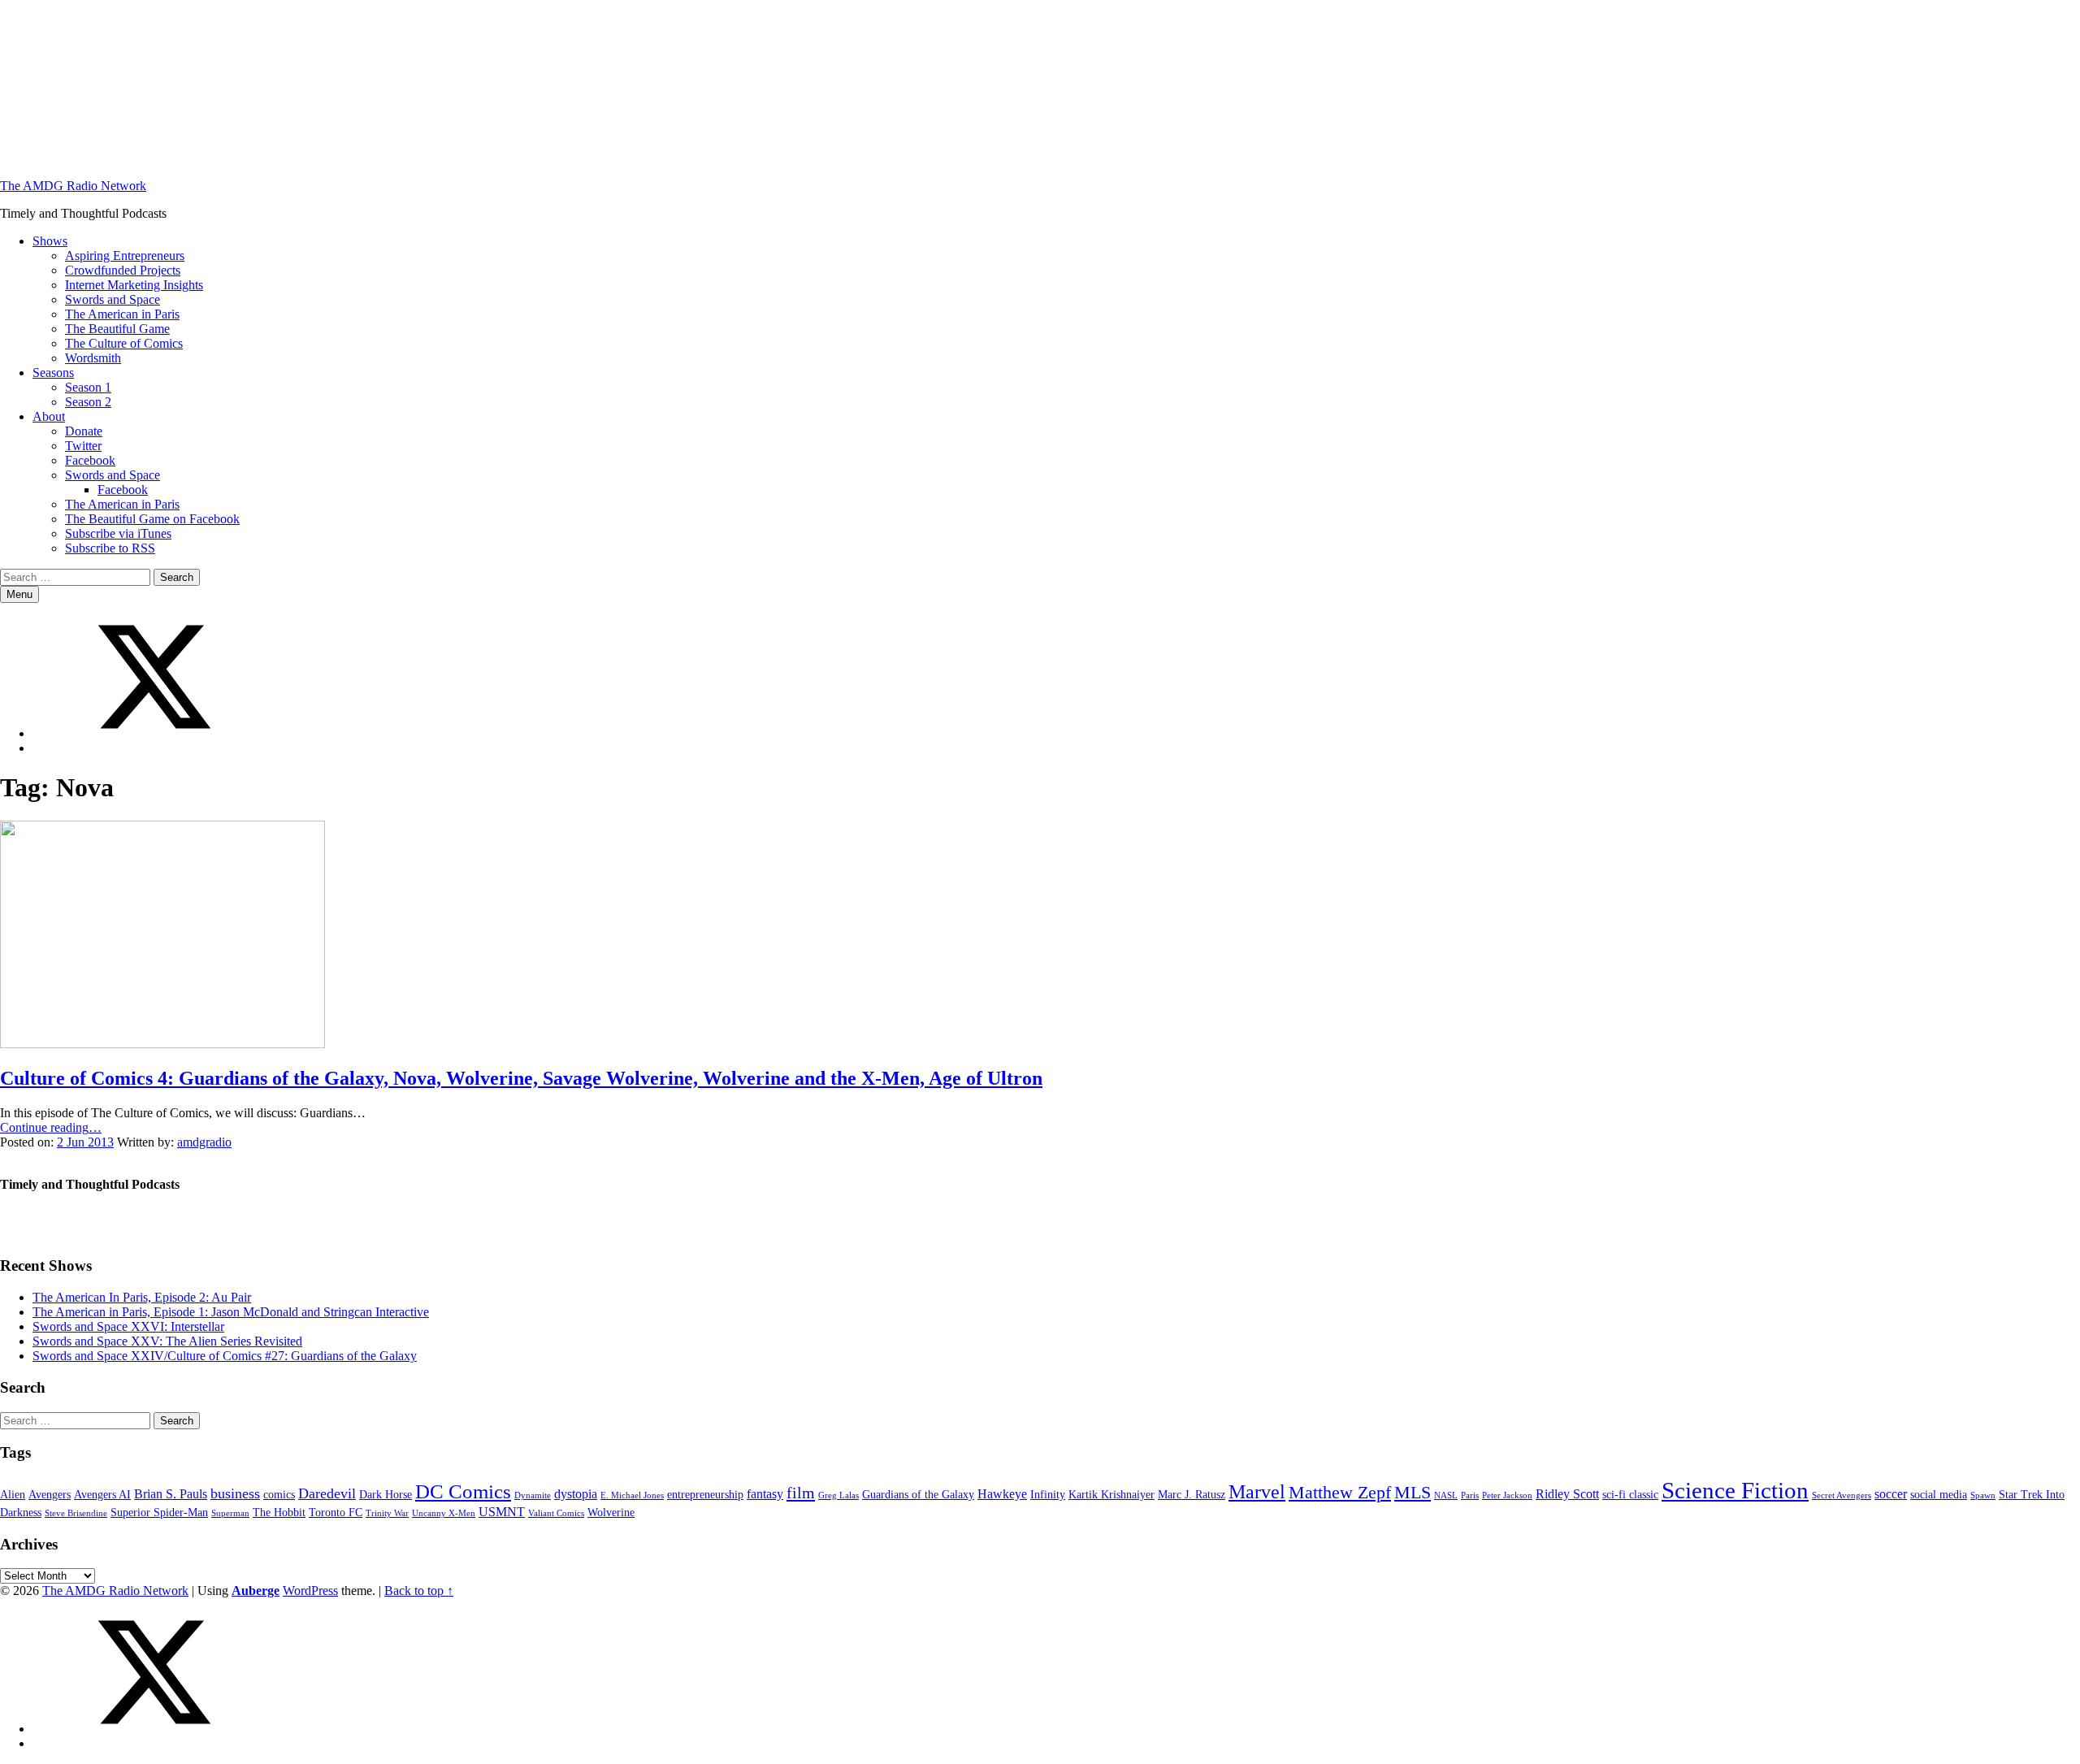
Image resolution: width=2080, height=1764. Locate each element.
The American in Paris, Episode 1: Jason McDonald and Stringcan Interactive (231, 1312)
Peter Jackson (1507, 1495)
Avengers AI (102, 1495)
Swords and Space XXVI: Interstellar (128, 1326)
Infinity (1048, 1495)
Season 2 (88, 402)
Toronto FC (336, 1513)
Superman (230, 1513)
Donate (84, 431)
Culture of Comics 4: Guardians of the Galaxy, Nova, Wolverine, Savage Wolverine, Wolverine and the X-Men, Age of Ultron (521, 1078)
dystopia (576, 1494)
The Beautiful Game (117, 329)
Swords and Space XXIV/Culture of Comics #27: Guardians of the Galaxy (225, 1356)
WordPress (310, 1591)
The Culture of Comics (124, 343)
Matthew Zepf (1340, 1493)
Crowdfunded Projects (123, 270)
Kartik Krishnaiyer (1111, 1495)
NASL (1446, 1495)
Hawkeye (1002, 1494)
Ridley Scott (1567, 1494)
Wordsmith (93, 358)
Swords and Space (113, 299)
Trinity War (387, 1513)
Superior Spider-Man (159, 1513)
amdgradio (204, 1142)
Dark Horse (386, 1495)
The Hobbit (279, 1513)
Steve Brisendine (76, 1513)
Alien (13, 1495)
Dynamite (533, 1495)
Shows (50, 241)
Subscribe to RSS (110, 548)
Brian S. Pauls (171, 1494)
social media (1939, 1495)
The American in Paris (122, 314)
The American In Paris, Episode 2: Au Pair (142, 1297)
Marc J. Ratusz (1192, 1495)
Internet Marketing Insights (134, 285)
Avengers (50, 1495)
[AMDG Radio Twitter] (154, 733)
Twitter (83, 446)
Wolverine (611, 1513)
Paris (1470, 1495)
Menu (19, 594)
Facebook (90, 460)
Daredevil (327, 1493)
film (801, 1493)
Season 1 (88, 387)
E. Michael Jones (632, 1495)
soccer (1891, 1494)
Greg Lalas (838, 1495)
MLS (1413, 1493)
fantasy (765, 1494)
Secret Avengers (1842, 1495)
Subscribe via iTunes (118, 533)
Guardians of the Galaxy (918, 1495)
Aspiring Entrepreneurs (125, 256)
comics (279, 1495)
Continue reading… (51, 1127)
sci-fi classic (1630, 1495)
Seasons (53, 373)
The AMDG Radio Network (73, 186)
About (49, 416)
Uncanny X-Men (444, 1513)
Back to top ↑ (419, 1591)
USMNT (502, 1512)
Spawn (1983, 1495)
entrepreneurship (705, 1495)
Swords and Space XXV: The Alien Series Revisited (167, 1341)
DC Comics (463, 1491)
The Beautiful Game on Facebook (152, 519)
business (235, 1493)
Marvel (1257, 1491)
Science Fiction (1735, 1490)
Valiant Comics (556, 1513)
